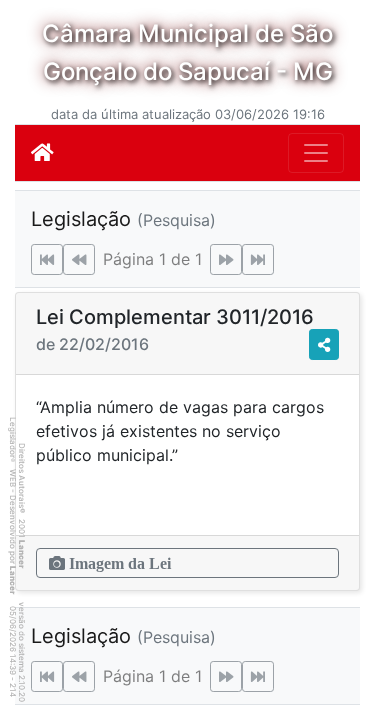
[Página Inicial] (42, 153)
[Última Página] (258, 259)
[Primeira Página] (47, 259)
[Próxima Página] (226, 259)
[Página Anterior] (79, 259)
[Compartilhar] (324, 344)
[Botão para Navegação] (316, 153)
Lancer (22, 554)
